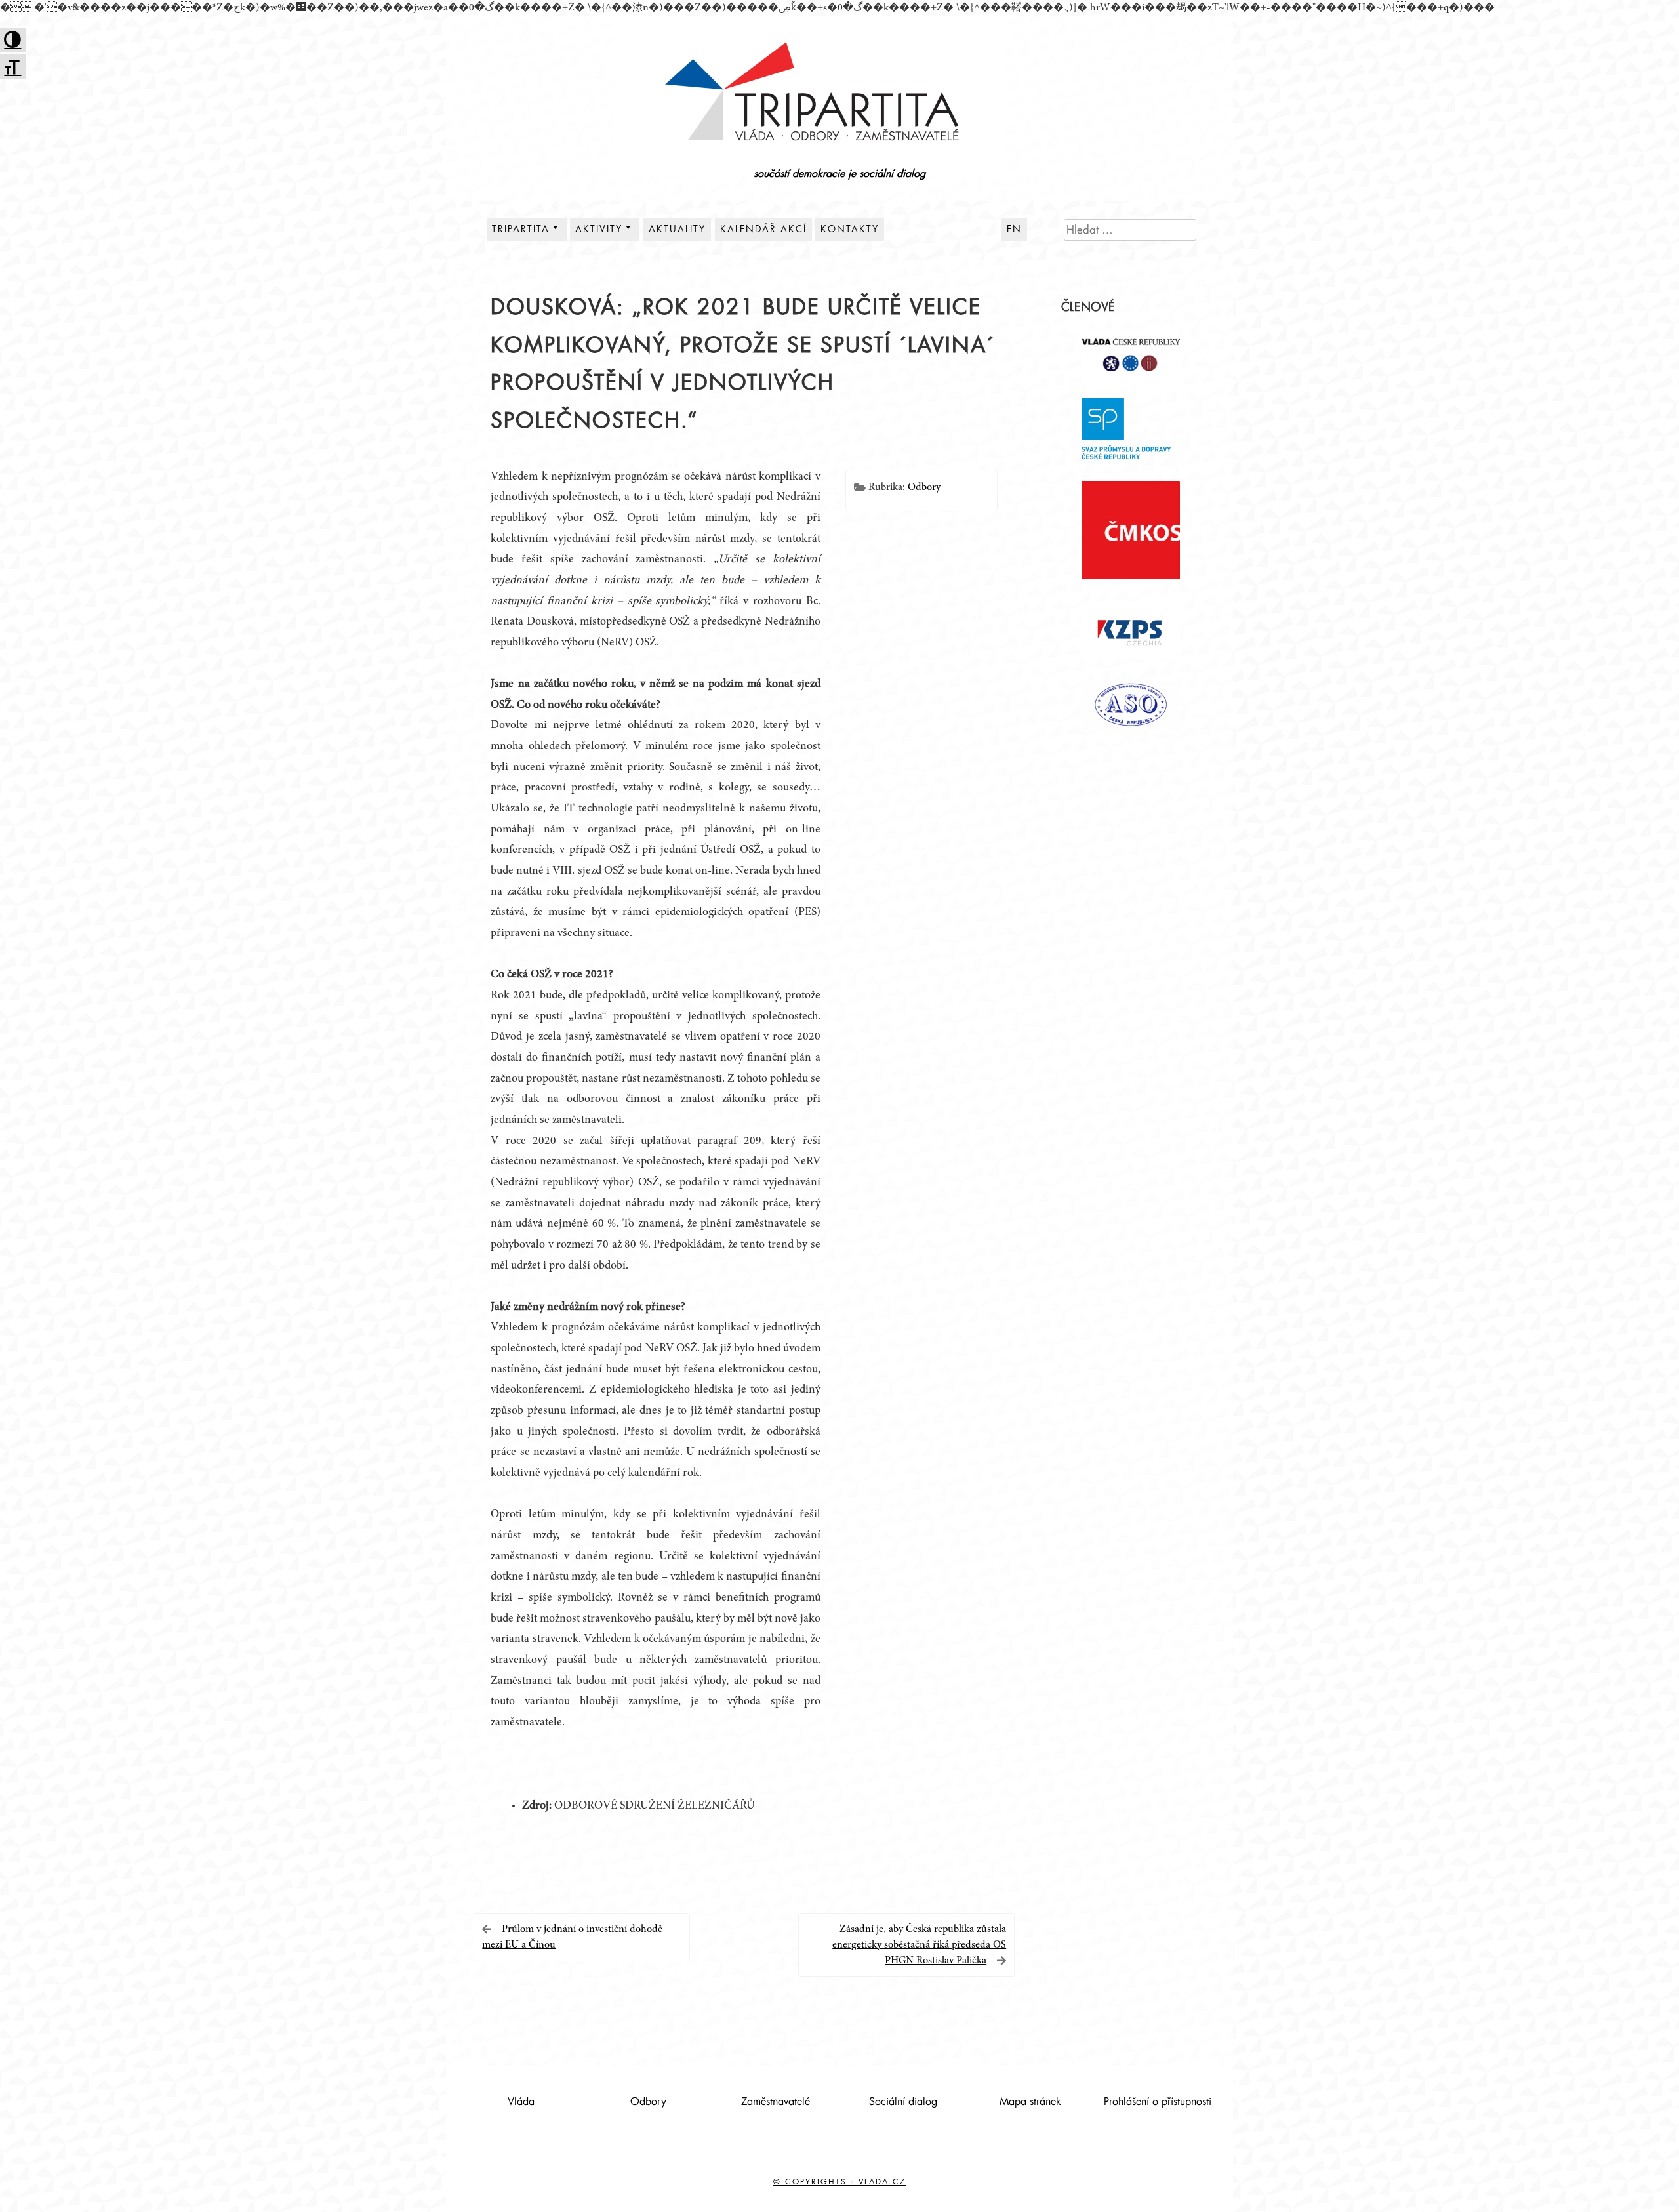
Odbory (924, 487)
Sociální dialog (903, 2102)
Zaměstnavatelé (776, 2102)
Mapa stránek (1030, 2102)
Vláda (521, 2102)
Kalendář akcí (763, 229)
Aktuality (677, 229)
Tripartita (521, 229)
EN (1014, 229)
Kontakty (850, 229)
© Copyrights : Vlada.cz (839, 2182)
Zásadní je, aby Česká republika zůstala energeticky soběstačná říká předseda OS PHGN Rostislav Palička (919, 1945)
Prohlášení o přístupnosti (1158, 2102)
